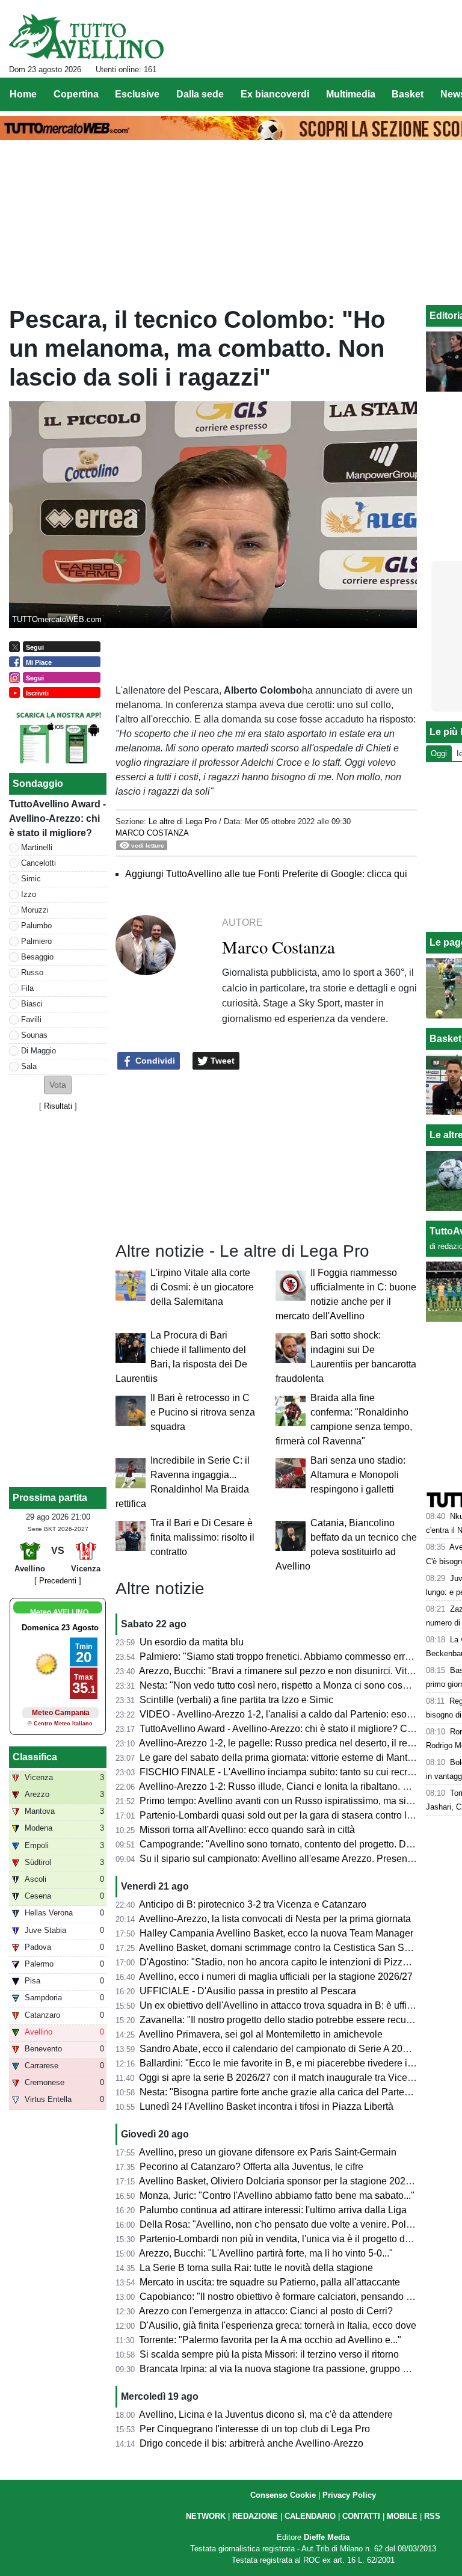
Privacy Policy (349, 2495)
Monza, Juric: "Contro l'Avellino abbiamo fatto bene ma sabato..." (277, 2195)
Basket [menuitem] (408, 94)
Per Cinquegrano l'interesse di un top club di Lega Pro (255, 2429)
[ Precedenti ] (58, 1581)
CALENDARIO (310, 2516)
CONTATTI (361, 2516)
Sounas (34, 1035)
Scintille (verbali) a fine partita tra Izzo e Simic (236, 1700)
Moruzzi (35, 910)
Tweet (221, 1061)
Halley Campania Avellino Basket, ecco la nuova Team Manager (276, 1933)
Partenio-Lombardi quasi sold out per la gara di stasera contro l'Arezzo (289, 1815)
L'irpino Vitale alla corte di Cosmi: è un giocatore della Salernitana (202, 1287)
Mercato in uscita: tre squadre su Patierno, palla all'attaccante (270, 2282)
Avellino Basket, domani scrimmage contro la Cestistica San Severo (284, 1948)
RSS (432, 2516)
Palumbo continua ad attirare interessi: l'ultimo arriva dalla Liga (273, 2210)
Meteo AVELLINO (59, 1612)
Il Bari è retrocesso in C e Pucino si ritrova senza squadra (203, 1412)
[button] (58, 1085)
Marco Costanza (152, 833)
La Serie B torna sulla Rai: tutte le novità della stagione (256, 2268)
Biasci (32, 1004)
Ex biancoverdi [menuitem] (275, 94)
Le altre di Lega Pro (183, 821)
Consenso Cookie (283, 2495)
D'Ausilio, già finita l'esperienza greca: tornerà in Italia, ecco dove (278, 2325)
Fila (27, 988)
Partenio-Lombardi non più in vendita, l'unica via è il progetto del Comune (296, 2239)
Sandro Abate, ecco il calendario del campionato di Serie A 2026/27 (283, 2049)
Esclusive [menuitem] (137, 94)
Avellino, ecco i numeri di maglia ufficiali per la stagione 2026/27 (276, 1977)
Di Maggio (38, 1051)
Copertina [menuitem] (76, 94)
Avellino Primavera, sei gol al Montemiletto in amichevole (261, 2034)
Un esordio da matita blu (192, 1642)
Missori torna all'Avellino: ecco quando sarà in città (247, 1830)
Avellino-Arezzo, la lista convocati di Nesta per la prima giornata (275, 1919)
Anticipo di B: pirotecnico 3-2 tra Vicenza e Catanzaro (253, 1904)
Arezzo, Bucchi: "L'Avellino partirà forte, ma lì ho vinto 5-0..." (266, 2253)
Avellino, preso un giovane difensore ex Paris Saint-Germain (268, 2152)
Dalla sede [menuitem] (200, 94)
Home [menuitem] (23, 94)
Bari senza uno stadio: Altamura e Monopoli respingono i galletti (358, 1475)
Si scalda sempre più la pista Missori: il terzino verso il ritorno (269, 2354)
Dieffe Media (327, 2537)
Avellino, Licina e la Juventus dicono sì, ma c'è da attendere (266, 2414)
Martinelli (37, 847)
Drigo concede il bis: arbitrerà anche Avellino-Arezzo (251, 2443)
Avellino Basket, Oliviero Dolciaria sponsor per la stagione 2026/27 (282, 2181)
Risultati (58, 1106)
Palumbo (36, 926)
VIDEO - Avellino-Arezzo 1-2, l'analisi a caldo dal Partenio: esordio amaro (296, 1714)
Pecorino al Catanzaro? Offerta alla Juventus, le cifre (251, 2167)
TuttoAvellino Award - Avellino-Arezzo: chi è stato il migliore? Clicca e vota (297, 1729)
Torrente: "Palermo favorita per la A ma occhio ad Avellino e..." (270, 2340)
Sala (29, 1066)
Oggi (439, 753)
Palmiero (36, 941)
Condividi (154, 1061)
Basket (445, 1039)
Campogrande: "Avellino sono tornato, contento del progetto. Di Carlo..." (292, 1844)
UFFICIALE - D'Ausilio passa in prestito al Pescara (248, 1991)
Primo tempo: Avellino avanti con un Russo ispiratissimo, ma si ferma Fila (295, 1801)
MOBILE (402, 2516)
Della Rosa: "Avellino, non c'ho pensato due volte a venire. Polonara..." (291, 2224)
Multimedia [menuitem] (351, 94)
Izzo (29, 894)
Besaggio (37, 957)
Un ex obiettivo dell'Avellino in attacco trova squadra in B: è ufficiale (283, 2005)
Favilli (31, 1019)
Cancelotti (38, 863)
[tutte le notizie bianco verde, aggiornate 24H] (86, 37)
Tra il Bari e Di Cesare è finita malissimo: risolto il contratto (202, 1537)
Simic (31, 879)
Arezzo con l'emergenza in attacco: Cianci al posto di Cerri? (266, 2311)
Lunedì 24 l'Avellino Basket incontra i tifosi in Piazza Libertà (266, 2106)
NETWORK (206, 2516)
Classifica (35, 1757)
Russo (32, 972)
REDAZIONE (255, 2516)
